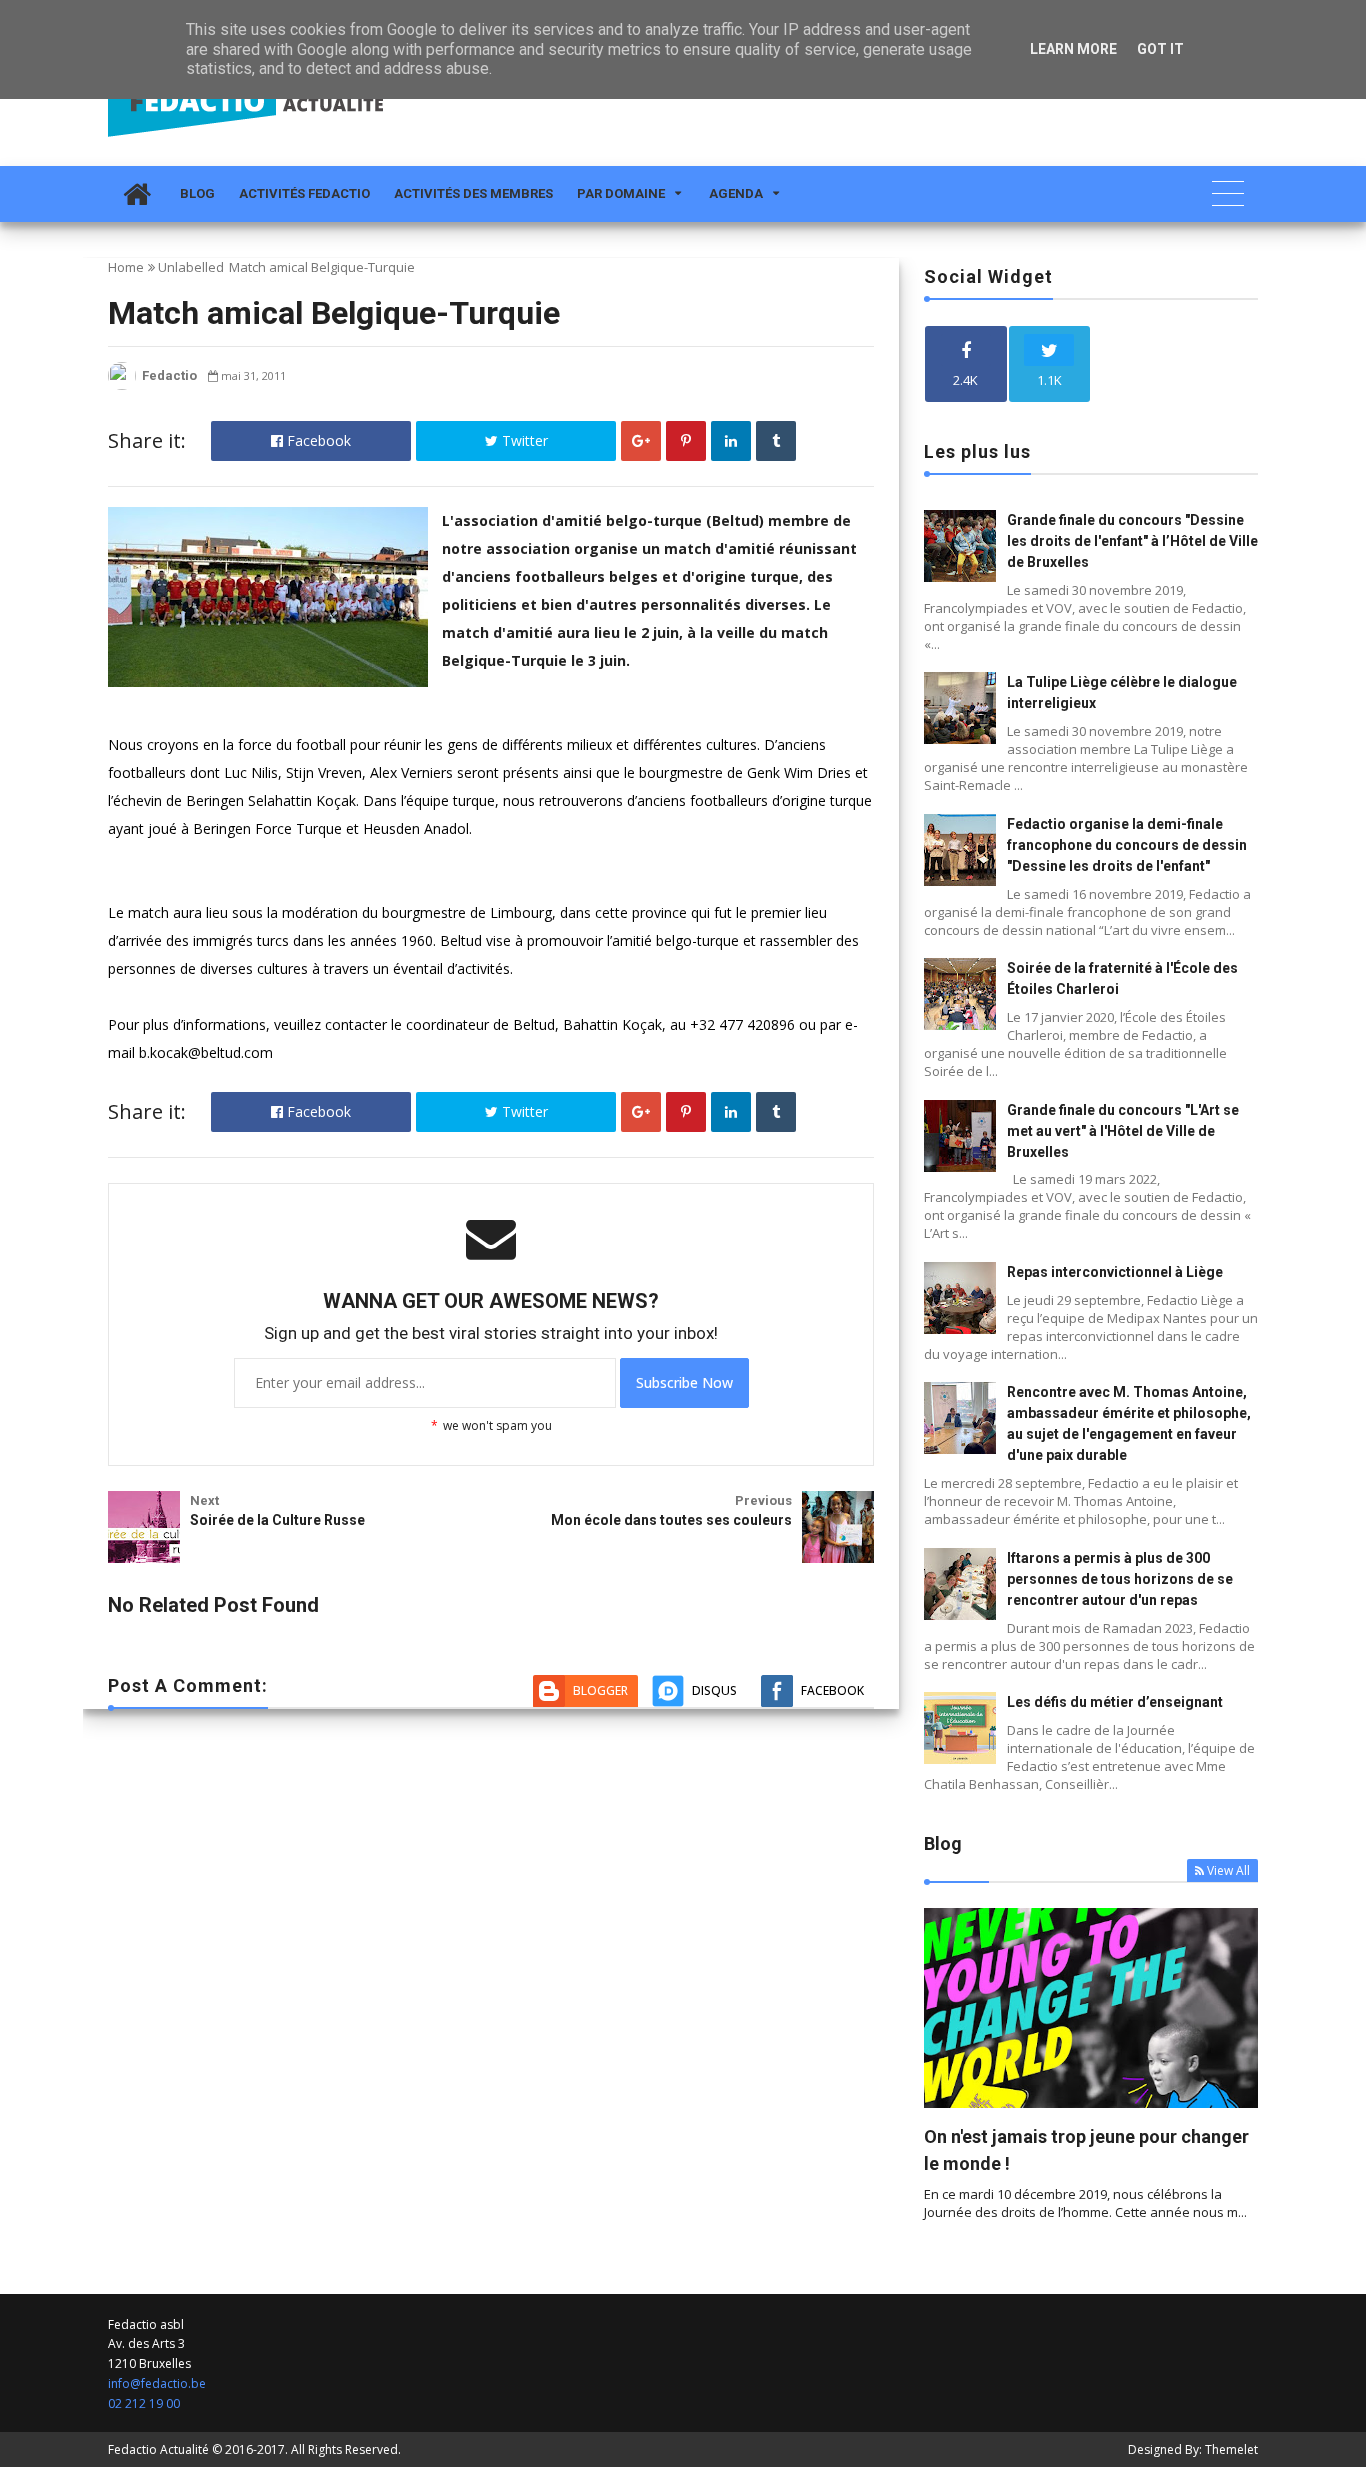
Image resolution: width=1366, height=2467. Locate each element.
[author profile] (122, 385)
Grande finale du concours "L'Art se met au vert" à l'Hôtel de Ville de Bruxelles (1123, 1131)
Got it (1160, 49)
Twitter (523, 440)
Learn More (1073, 49)
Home (126, 267)
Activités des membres (473, 193)
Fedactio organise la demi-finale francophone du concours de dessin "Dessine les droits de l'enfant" (1127, 845)
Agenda (736, 193)
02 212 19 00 (144, 2403)
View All (1228, 1870)
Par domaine (621, 193)
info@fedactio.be (157, 2383)
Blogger (600, 1690)
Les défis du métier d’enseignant (1115, 1702)
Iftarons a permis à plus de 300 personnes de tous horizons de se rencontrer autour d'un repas (1120, 1579)
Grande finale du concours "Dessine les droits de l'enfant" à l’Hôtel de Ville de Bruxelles (1132, 541)
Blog (197, 193)
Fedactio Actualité (158, 2449)
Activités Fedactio (304, 193)
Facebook (317, 440)
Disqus (714, 1690)
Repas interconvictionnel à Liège (1115, 1272)
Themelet (1231, 2449)
